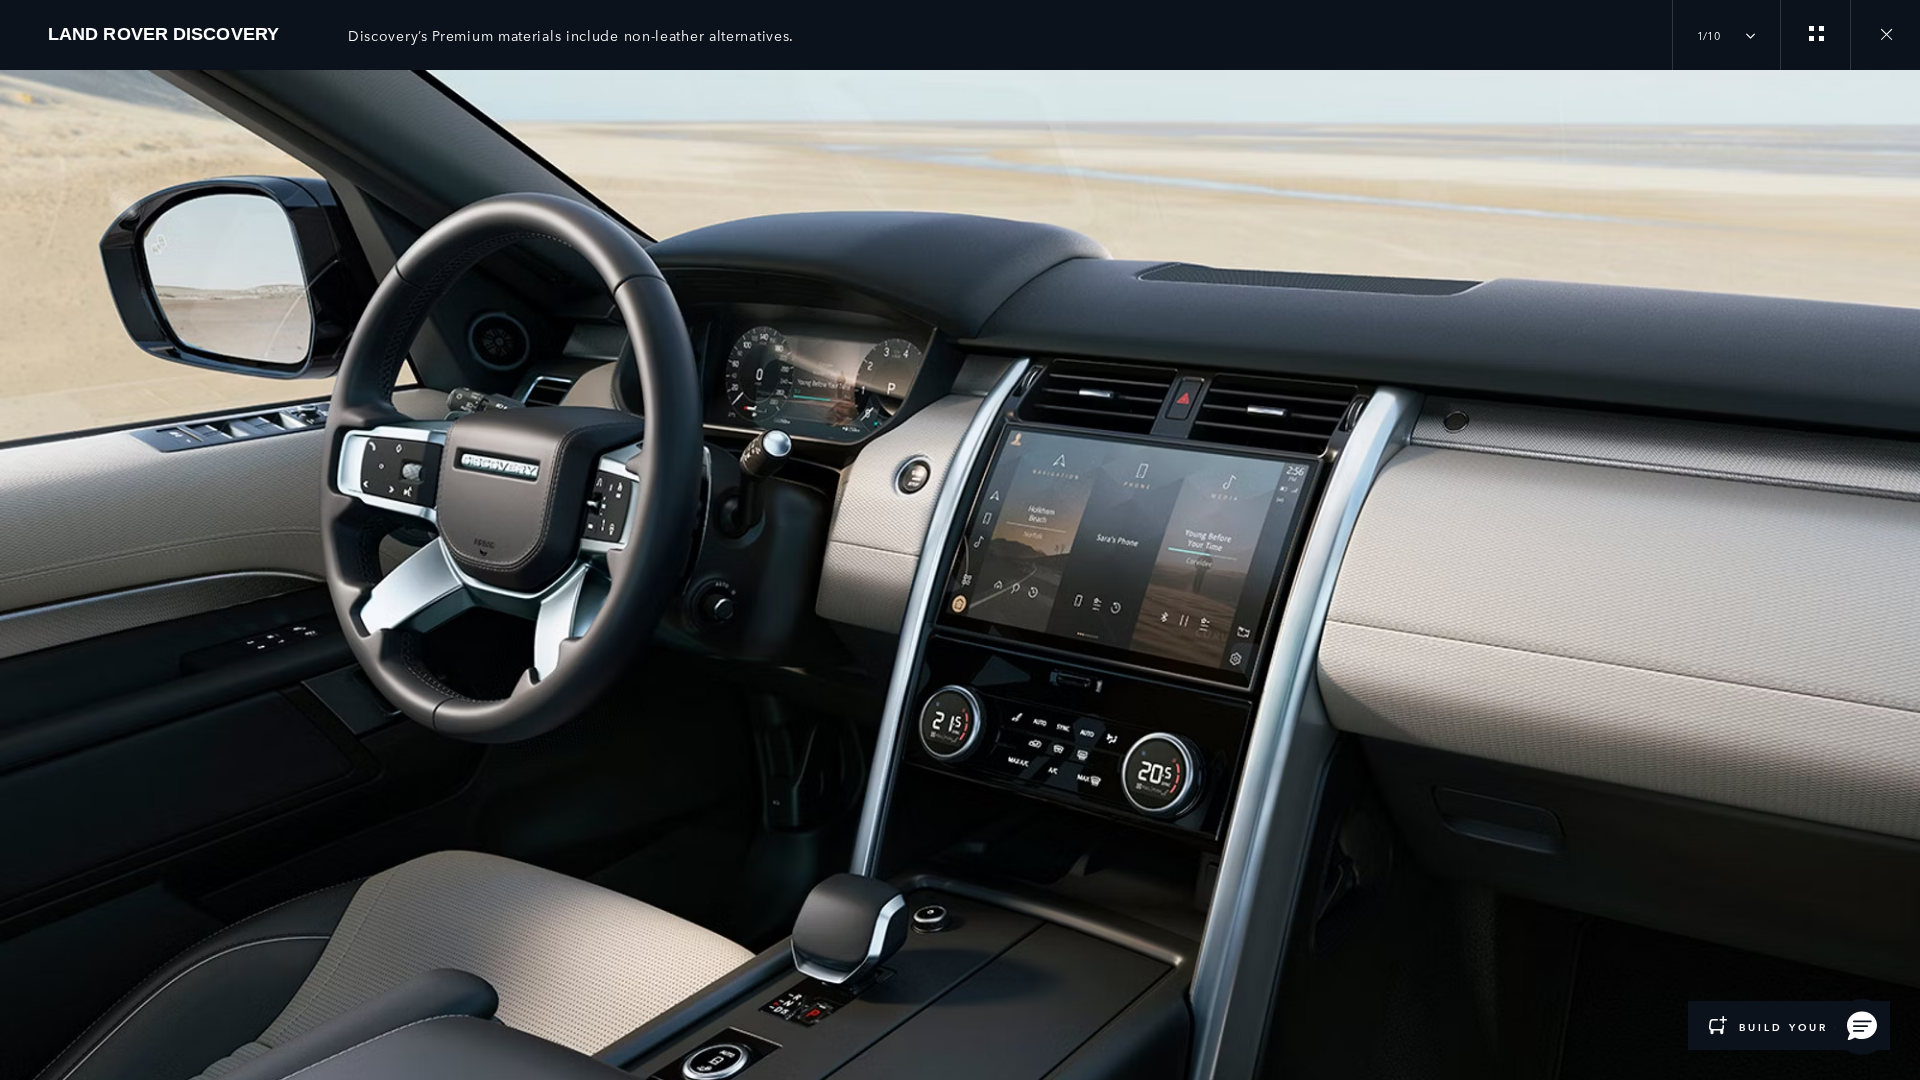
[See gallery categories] (1815, 35)
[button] (1862, 1027)
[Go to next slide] (1898, 553)
